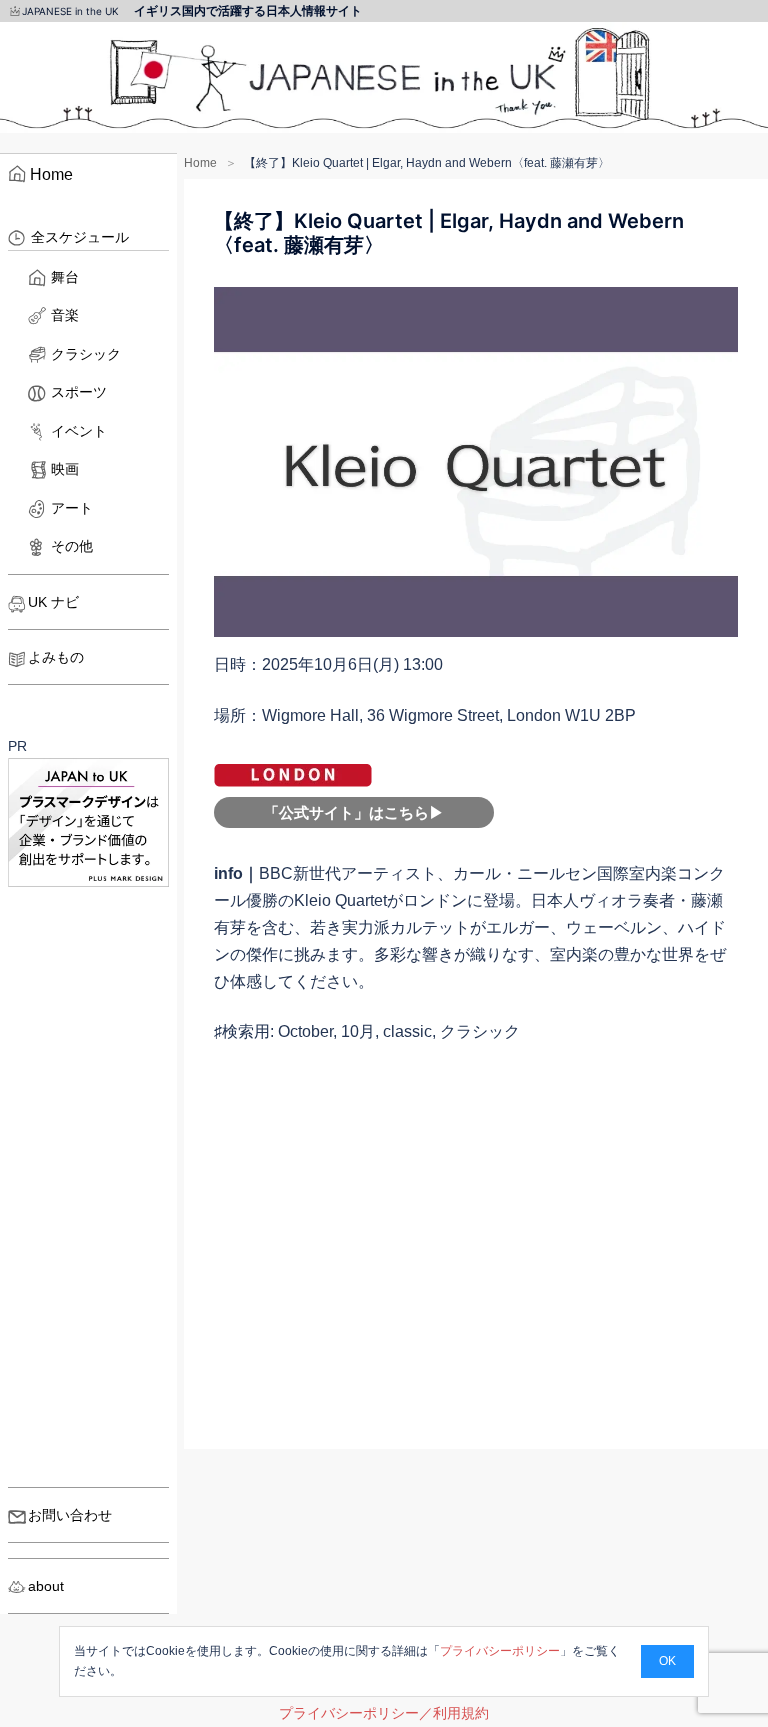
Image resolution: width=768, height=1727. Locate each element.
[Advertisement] (476, 1264)
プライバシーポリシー (500, 1651)
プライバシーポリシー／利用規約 (384, 1713)
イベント (79, 431)
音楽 (65, 315)
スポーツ (79, 392)
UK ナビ (53, 602)
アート (72, 508)
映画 (65, 469)
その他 (72, 546)
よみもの (56, 657)
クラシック (86, 354)
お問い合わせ (70, 1515)
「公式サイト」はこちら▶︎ (354, 812)
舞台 (65, 277)
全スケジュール (80, 237)
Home (200, 163)
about (46, 1586)
